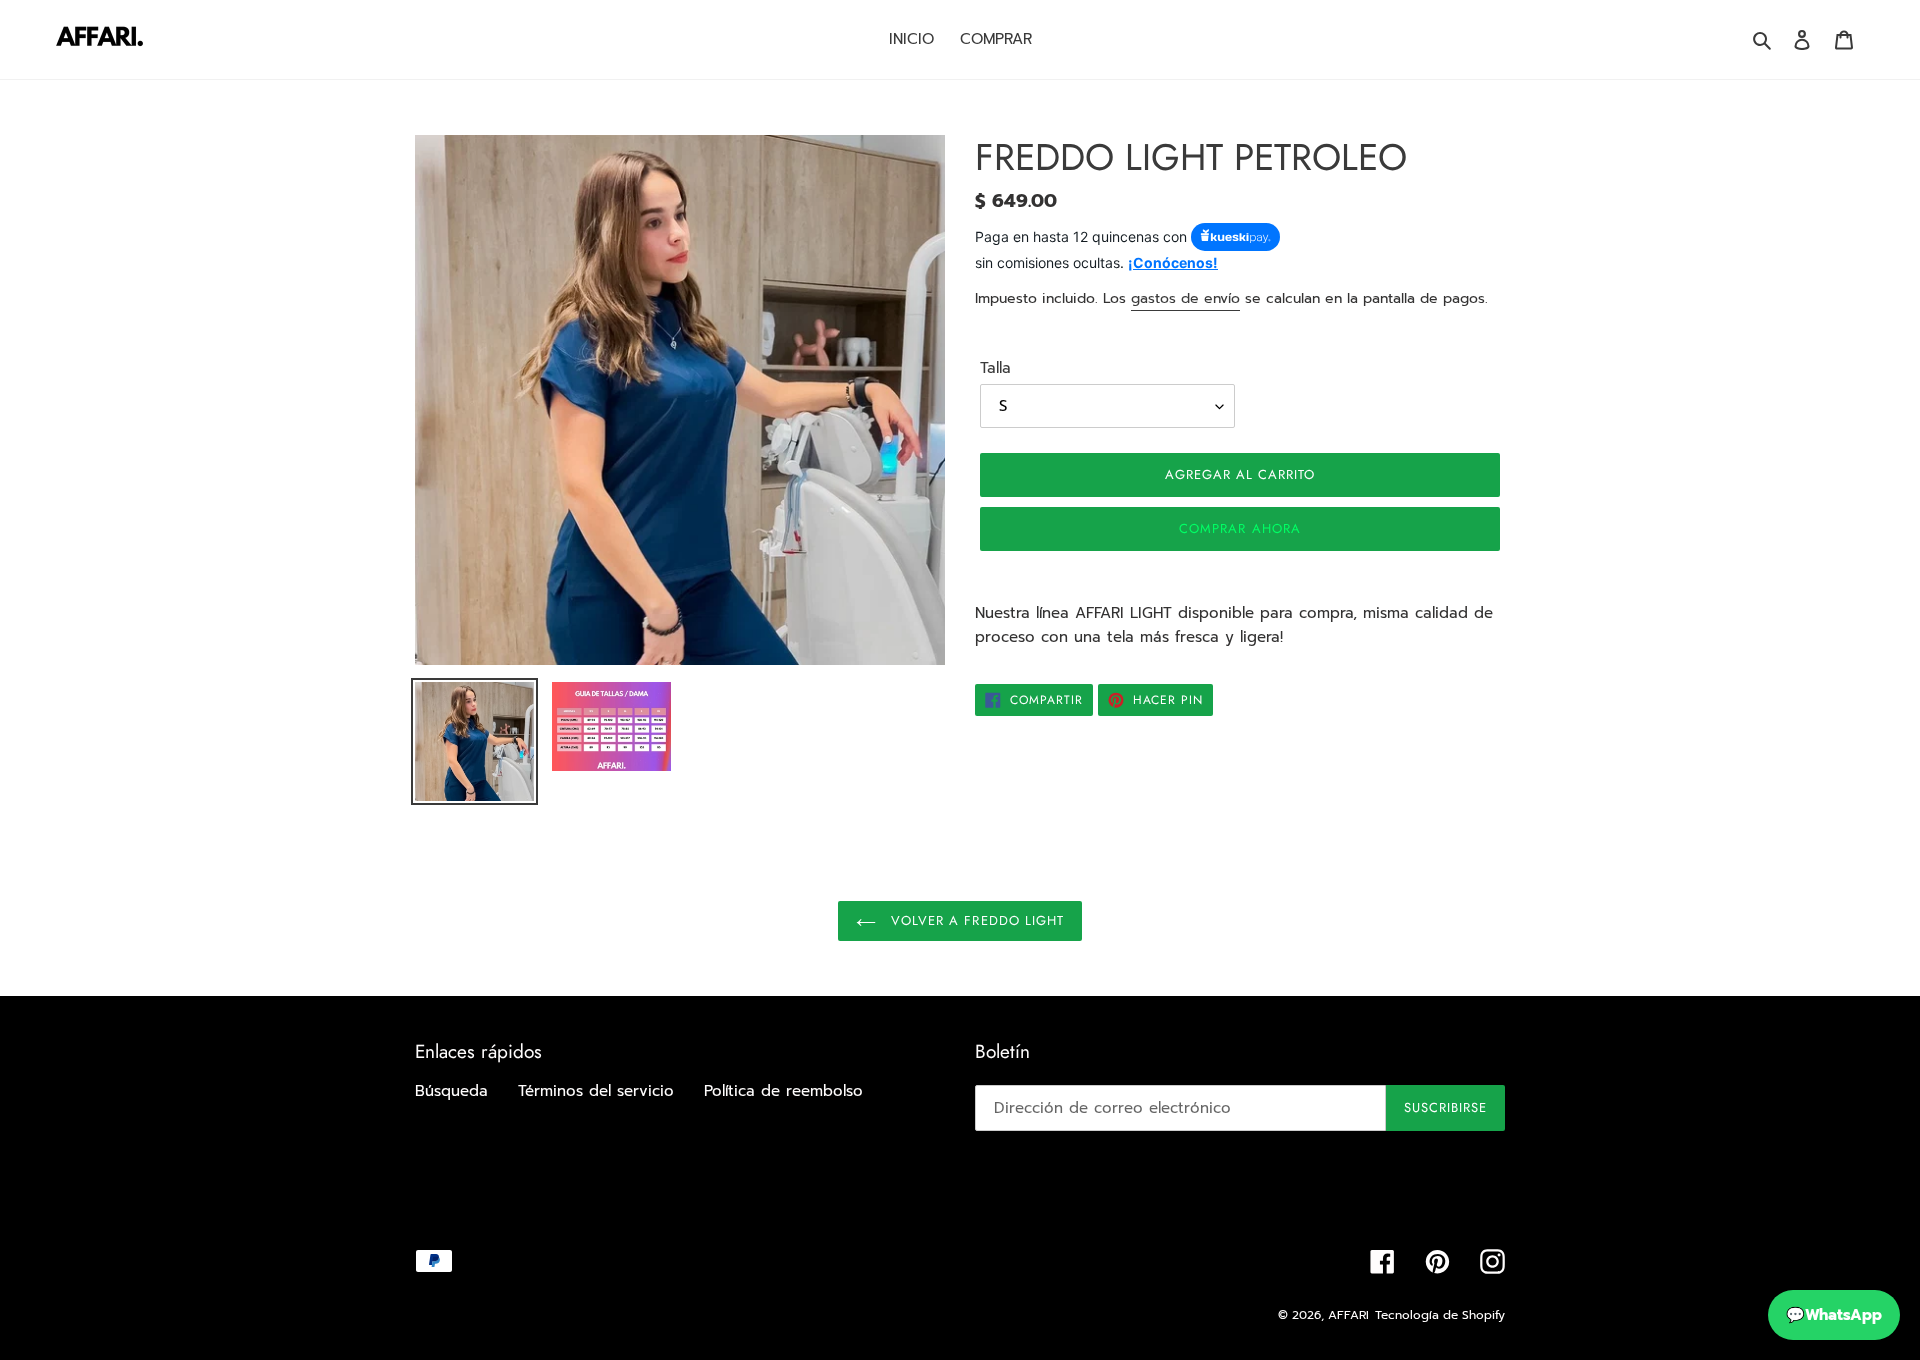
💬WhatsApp (1834, 1315)
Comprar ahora (1240, 528)
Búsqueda (451, 1091)
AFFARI (1348, 1315)
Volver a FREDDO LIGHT (975, 920)
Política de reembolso (783, 1091)
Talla (995, 368)
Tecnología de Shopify (1440, 1315)
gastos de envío (1185, 298)
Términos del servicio (596, 1091)
